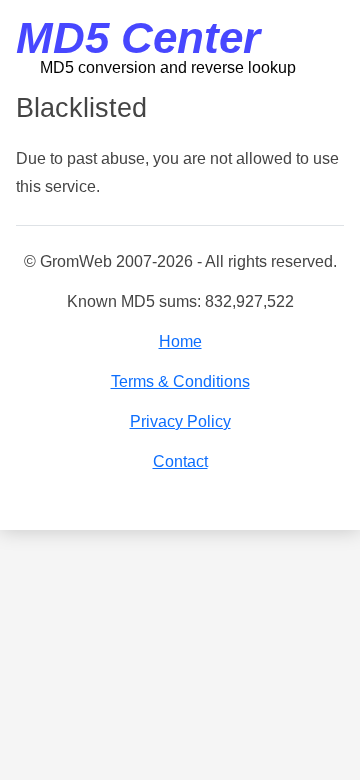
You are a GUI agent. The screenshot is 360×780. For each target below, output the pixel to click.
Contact (180, 461)
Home (180, 341)
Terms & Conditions (180, 381)
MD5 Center (138, 37)
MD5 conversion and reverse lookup (168, 67)
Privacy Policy (180, 421)
